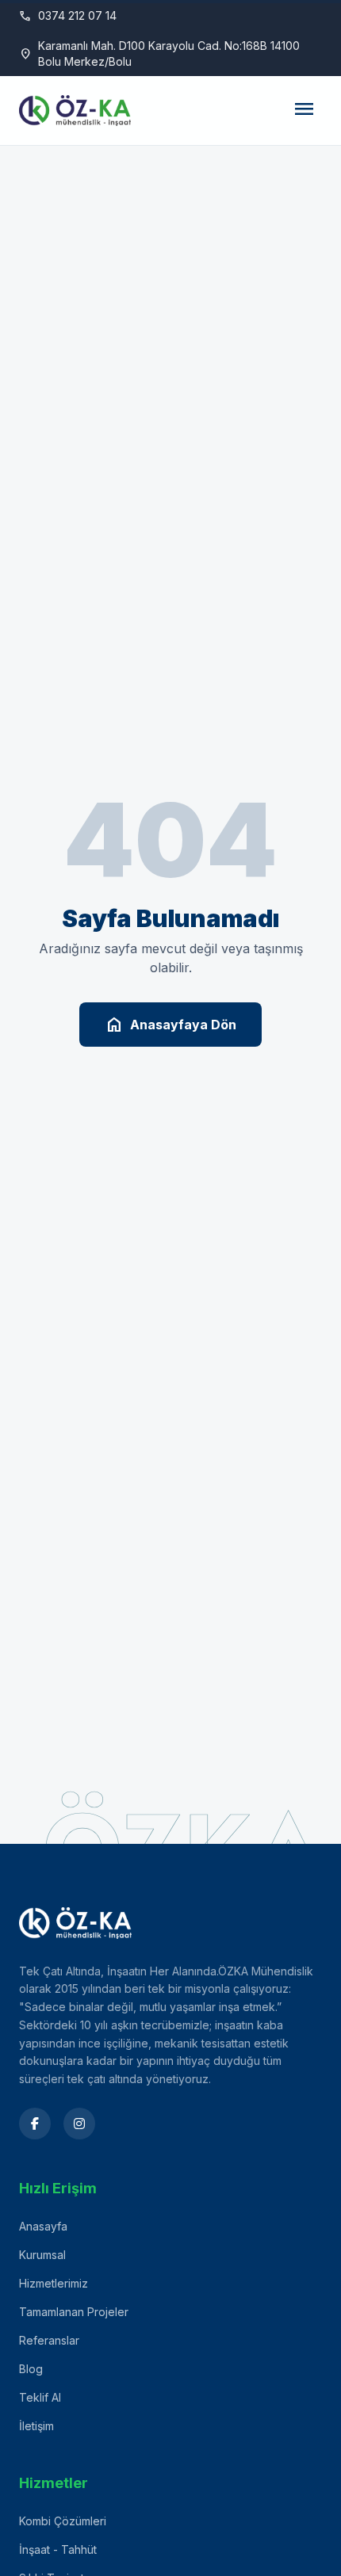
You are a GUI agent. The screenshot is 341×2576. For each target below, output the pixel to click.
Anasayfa (43, 2226)
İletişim (36, 2426)
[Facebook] (35, 2124)
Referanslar (49, 2340)
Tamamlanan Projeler (74, 2312)
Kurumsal (42, 2255)
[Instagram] (79, 2124)
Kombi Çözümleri (63, 2521)
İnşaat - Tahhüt (58, 2549)
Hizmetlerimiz (54, 2283)
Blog (31, 2369)
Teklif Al (40, 2397)
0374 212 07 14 (68, 16)
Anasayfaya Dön (170, 1025)
